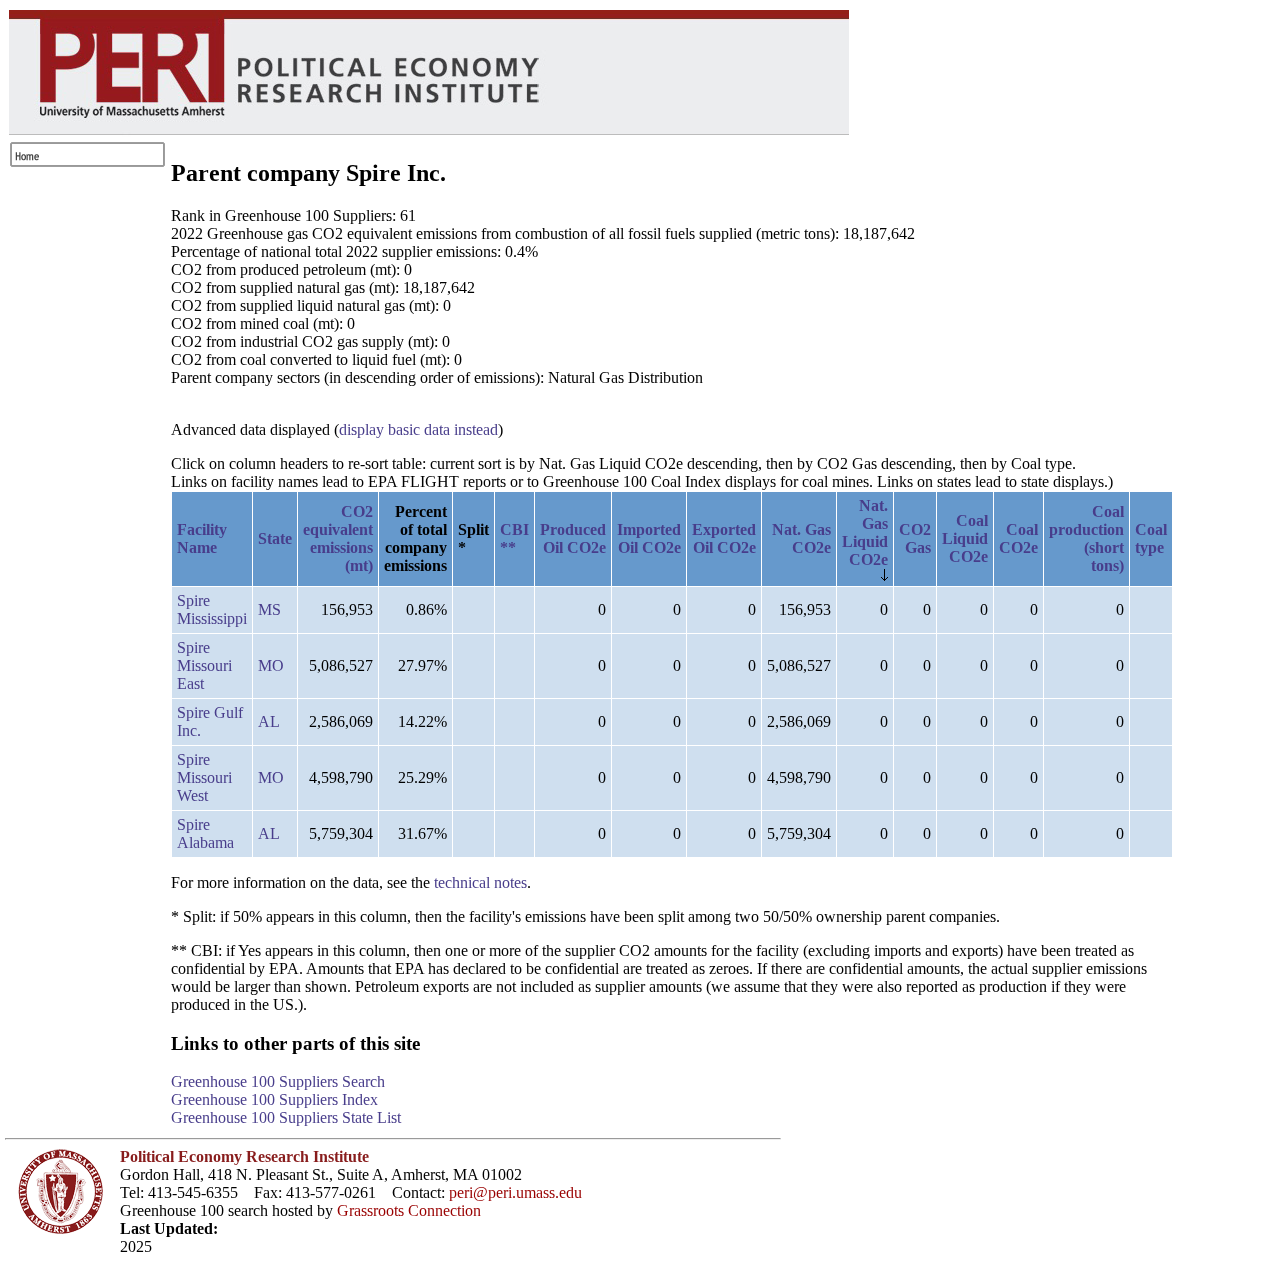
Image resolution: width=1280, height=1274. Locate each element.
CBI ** (514, 538)
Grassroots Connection (409, 1210)
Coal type (1151, 538)
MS (269, 609)
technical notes (480, 882)
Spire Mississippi (212, 609)
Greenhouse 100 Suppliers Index (274, 1099)
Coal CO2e (1018, 538)
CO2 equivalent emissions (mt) (338, 538)
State (275, 538)
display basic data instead (418, 429)
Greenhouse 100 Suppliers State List (286, 1117)
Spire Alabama (205, 833)
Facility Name (202, 538)
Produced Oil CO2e (573, 538)
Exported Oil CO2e (724, 538)
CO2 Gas (915, 538)
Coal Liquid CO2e (965, 538)
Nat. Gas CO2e (801, 538)
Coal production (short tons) (1086, 538)
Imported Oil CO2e (649, 538)
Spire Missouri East (204, 665)
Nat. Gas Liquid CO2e (865, 532)
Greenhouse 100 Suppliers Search (278, 1081)
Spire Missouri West (204, 777)
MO (271, 665)
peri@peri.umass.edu (515, 1192)
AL (269, 721)
